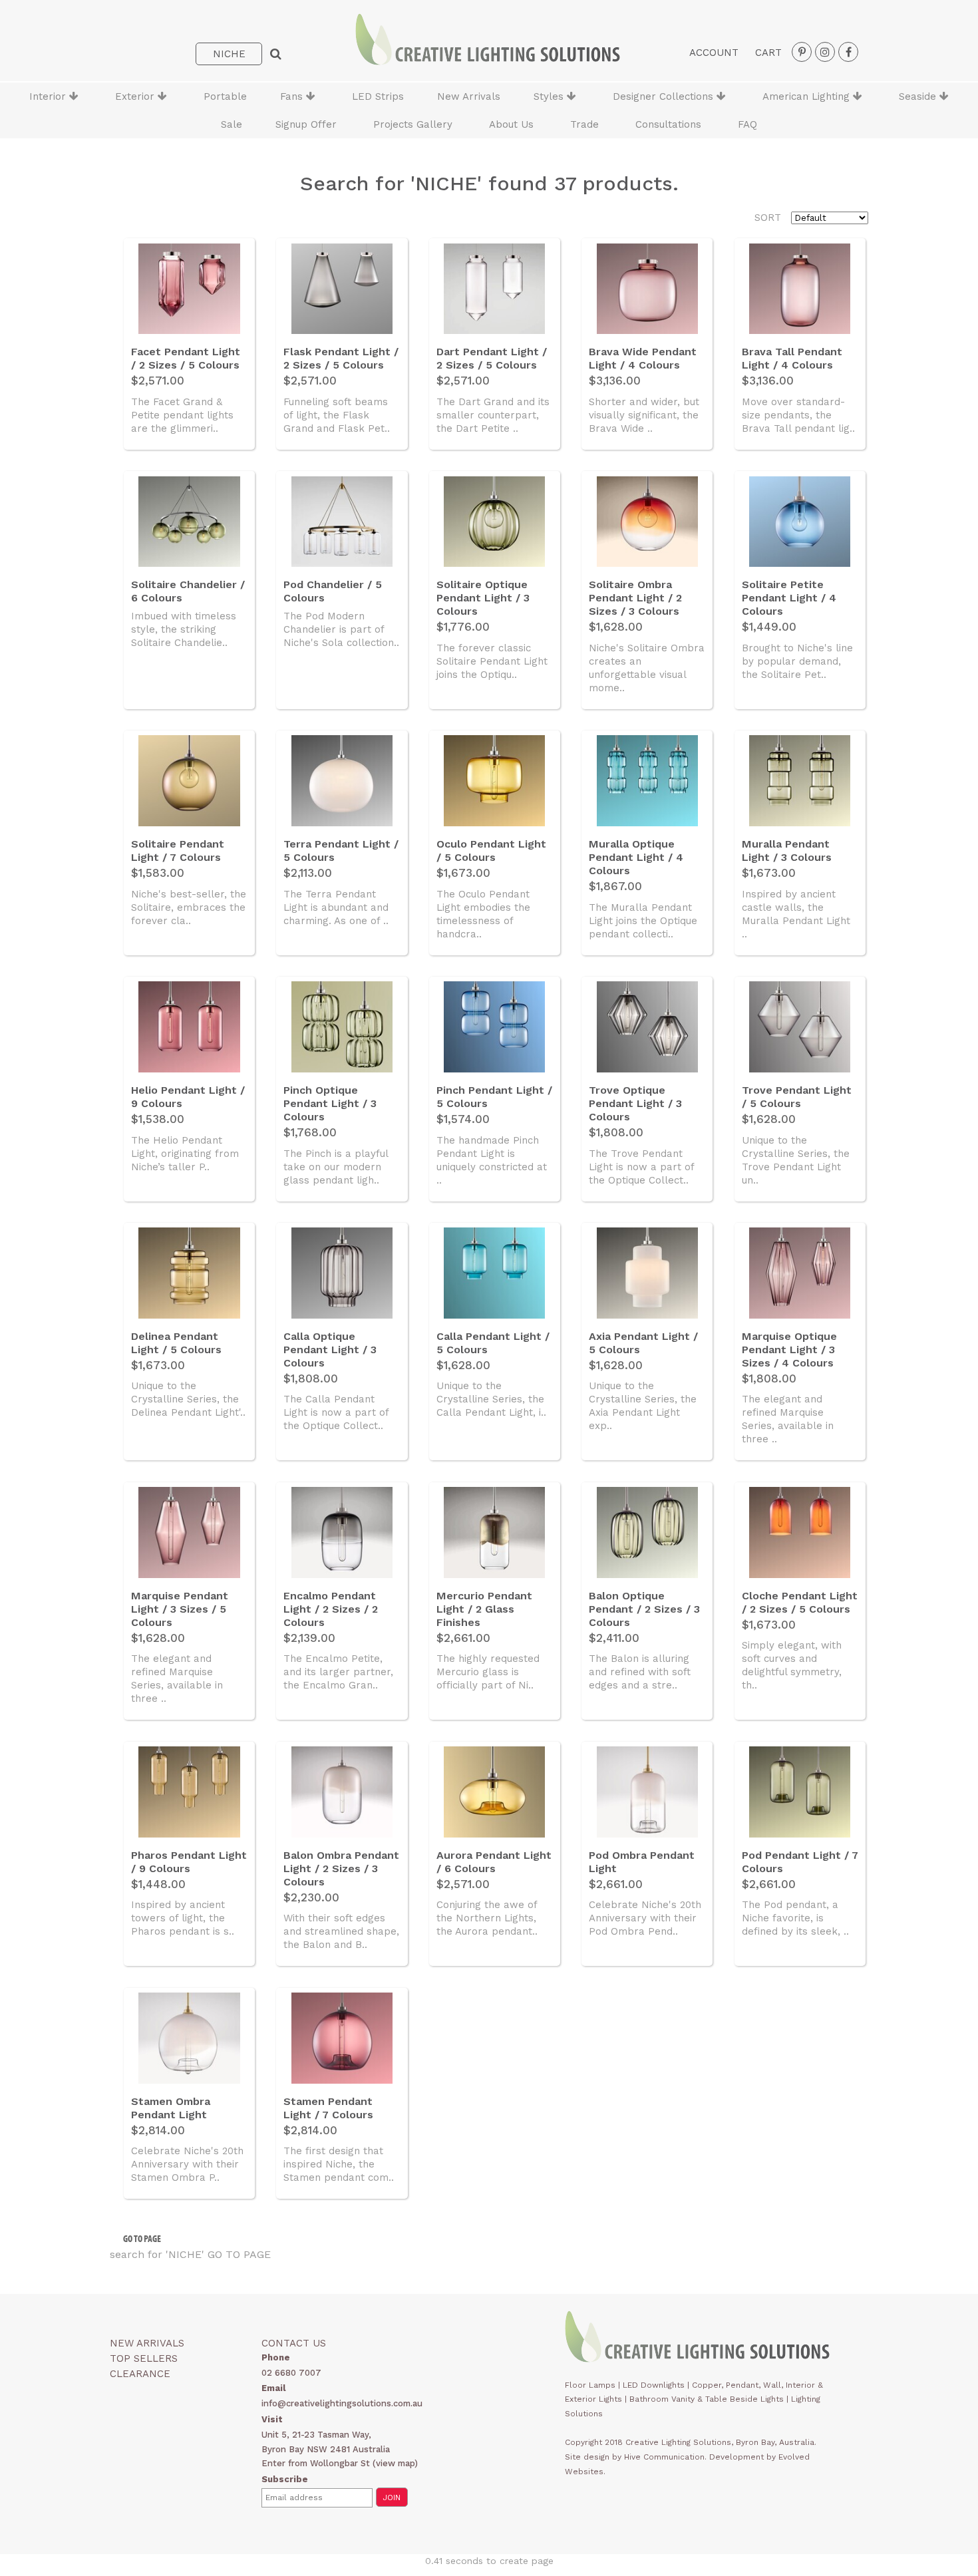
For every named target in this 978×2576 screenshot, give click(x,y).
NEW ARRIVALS (147, 2343)
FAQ (747, 124)
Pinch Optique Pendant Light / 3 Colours (330, 1103)
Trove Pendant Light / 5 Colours (797, 1097)
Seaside (919, 96)
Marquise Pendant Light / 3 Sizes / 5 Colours (180, 1609)
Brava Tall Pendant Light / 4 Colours (792, 358)
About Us (511, 124)
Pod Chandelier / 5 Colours (333, 591)
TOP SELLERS (144, 2358)
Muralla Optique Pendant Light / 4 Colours (636, 857)
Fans (293, 96)
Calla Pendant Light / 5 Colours (493, 1343)
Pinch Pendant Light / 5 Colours (494, 1097)
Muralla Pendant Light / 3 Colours (787, 851)
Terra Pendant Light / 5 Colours (341, 851)
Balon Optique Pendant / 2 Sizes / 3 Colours (644, 1609)
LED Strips (378, 96)
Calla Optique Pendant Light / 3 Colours (330, 1350)
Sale (232, 124)
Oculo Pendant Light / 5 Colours (491, 851)
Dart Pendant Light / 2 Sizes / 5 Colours (492, 358)
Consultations (668, 124)
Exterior (136, 96)
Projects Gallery (413, 124)
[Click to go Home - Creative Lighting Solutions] (488, 62)
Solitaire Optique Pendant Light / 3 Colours (483, 598)
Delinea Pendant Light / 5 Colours (176, 1343)
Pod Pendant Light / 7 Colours (800, 1862)
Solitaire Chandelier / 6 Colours (188, 591)
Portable (225, 96)
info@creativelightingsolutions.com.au (342, 2403)
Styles (550, 96)
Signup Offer (306, 124)
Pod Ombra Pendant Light (642, 1862)
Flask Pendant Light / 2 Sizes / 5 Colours (341, 358)
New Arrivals (469, 96)
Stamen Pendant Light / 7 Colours (328, 2108)
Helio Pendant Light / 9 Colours (188, 1097)
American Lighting (808, 96)
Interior (49, 96)
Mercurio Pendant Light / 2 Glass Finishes (484, 1609)
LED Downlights (654, 2385)
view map (395, 2463)
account (714, 53)
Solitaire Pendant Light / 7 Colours (178, 851)
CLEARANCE (140, 2374)
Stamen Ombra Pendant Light (171, 2108)
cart (768, 53)
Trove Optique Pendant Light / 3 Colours (635, 1103)
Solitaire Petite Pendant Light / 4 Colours (789, 598)
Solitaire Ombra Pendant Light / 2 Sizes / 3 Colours (635, 598)
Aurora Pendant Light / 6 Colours (494, 1862)
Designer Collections (665, 96)
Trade (584, 124)
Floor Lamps (590, 2385)
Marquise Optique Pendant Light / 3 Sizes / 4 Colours (789, 1350)
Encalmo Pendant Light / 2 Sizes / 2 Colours (331, 1609)
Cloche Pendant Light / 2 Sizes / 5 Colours (800, 1602)
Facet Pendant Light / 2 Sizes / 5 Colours (186, 358)
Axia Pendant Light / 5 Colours (643, 1343)
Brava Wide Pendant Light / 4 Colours (643, 358)
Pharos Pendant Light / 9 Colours (189, 1862)
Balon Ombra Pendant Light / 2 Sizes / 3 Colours (341, 1868)
